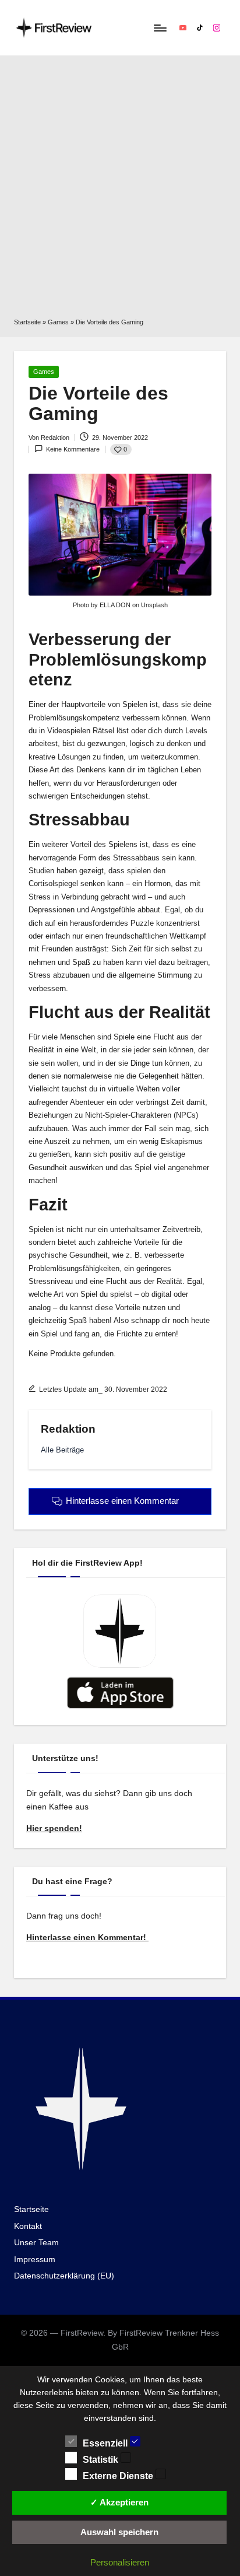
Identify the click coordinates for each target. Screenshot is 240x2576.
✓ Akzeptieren (119, 2502)
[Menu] (160, 28)
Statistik (102, 2460)
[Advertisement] (120, 191)
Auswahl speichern (119, 2532)
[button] (62, 1450)
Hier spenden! (54, 1828)
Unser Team (36, 2243)
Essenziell (106, 2443)
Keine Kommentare (73, 449)
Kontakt (28, 2226)
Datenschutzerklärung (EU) (64, 2276)
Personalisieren (120, 2562)
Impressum (35, 2260)
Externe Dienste (119, 2476)
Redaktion (68, 1429)
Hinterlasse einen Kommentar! (87, 1938)
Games (58, 322)
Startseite (27, 322)
